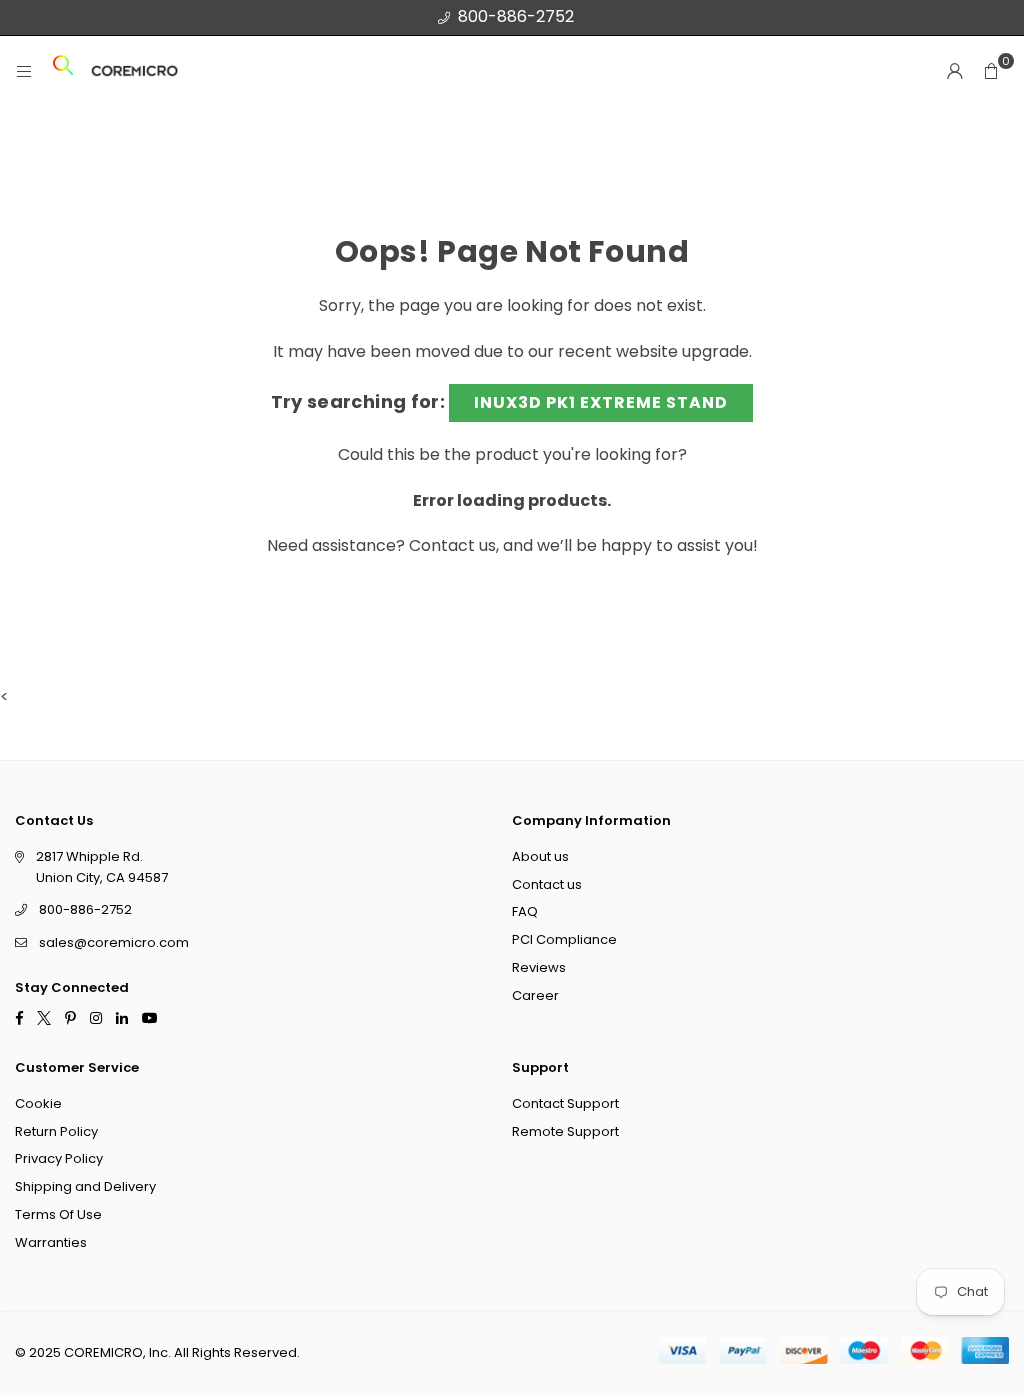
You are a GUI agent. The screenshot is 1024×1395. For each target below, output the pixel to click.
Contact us (452, 545)
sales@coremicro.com (114, 942)
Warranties (51, 1241)
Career (535, 994)
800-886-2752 (516, 16)
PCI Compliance (564, 939)
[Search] (63, 71)
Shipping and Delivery (85, 1186)
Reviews (539, 967)
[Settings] (955, 71)
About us (540, 855)
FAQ (525, 911)
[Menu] (24, 71)
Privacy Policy (59, 1158)
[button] (991, 71)
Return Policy (56, 1130)
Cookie (38, 1102)
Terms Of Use (58, 1214)
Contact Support (565, 1102)
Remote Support (565, 1130)
